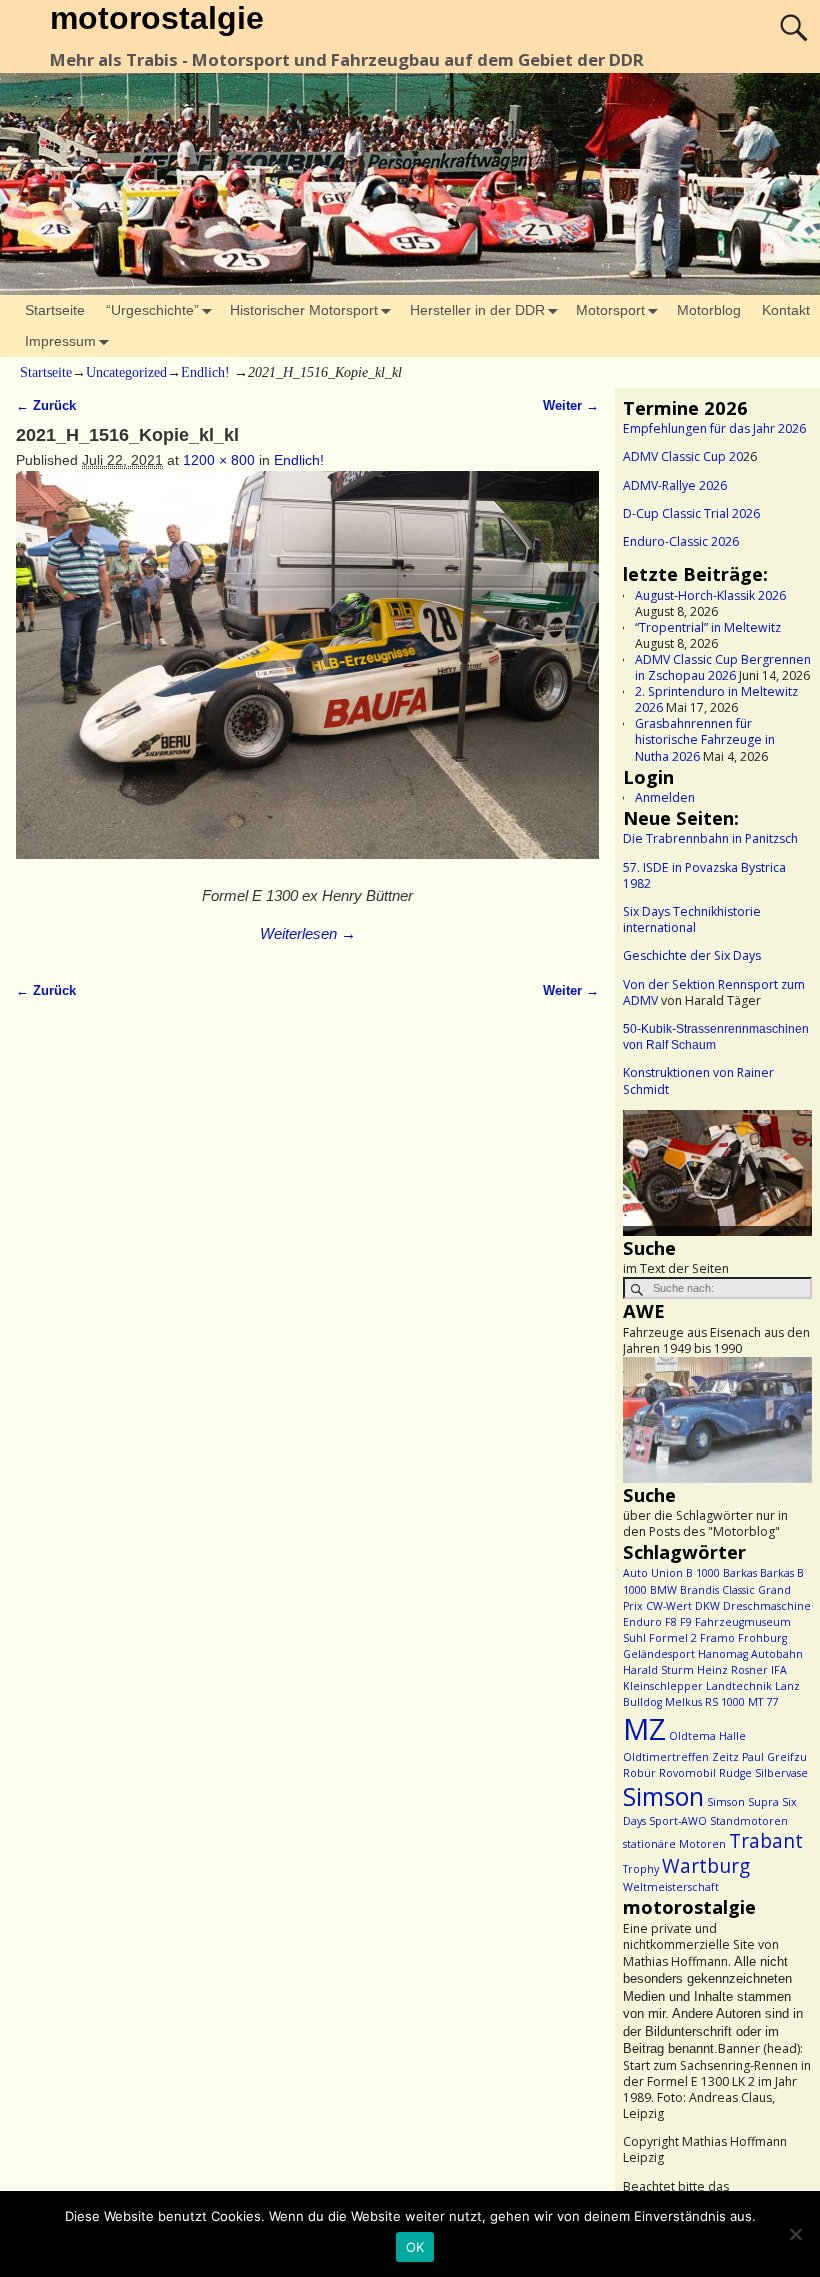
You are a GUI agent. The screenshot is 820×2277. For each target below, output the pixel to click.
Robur (639, 1773)
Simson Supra (743, 1802)
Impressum (60, 341)
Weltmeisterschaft (671, 1887)
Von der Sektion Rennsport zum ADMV (714, 992)
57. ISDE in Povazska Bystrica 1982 (704, 875)
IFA (779, 1670)
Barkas (740, 1573)
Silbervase (781, 1773)
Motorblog (709, 310)
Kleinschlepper (663, 1686)
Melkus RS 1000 (705, 1702)
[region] (717, 1173)
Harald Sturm (658, 1670)
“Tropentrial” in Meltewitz (708, 627)
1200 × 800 (219, 460)
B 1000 (703, 1573)
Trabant (766, 1841)
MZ (644, 1729)
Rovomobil (687, 1773)
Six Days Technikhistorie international (692, 919)
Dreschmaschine (767, 1606)
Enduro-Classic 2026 (681, 541)
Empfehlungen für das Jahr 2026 (714, 428)
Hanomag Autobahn (750, 1654)
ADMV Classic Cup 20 (683, 456)
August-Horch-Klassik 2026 (710, 595)
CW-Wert (669, 1606)
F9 (686, 1622)
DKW (707, 1606)
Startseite (55, 310)
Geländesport (659, 1654)
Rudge (735, 1773)
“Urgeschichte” (152, 310)
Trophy (641, 1869)
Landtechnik (739, 1686)
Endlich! (205, 372)
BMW (663, 1590)
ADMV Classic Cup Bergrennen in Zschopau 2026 (723, 667)
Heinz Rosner (732, 1670)
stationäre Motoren (674, 1844)
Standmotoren (749, 1821)
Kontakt (786, 310)
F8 (671, 1622)
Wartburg (706, 1866)
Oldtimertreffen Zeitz (681, 1757)
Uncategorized (126, 372)
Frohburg (762, 1638)
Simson (663, 1796)
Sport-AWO (678, 1821)
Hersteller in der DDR (477, 310)
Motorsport (610, 310)
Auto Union (653, 1573)
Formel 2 (673, 1638)
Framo (717, 1638)
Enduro (642, 1622)
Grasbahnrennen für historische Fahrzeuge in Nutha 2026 (705, 739)
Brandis (699, 1590)
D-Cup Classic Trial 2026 (691, 513)
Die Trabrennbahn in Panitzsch (710, 838)
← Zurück (46, 406)
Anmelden (665, 797)
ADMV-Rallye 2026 (675, 485)
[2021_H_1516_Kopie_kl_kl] (307, 675)
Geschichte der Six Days (692, 955)
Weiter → (571, 406)
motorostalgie (157, 18)
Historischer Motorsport (304, 310)
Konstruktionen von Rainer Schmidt (698, 1080)
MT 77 (763, 1702)
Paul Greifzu (774, 1757)
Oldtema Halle (707, 1736)
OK (415, 2247)
